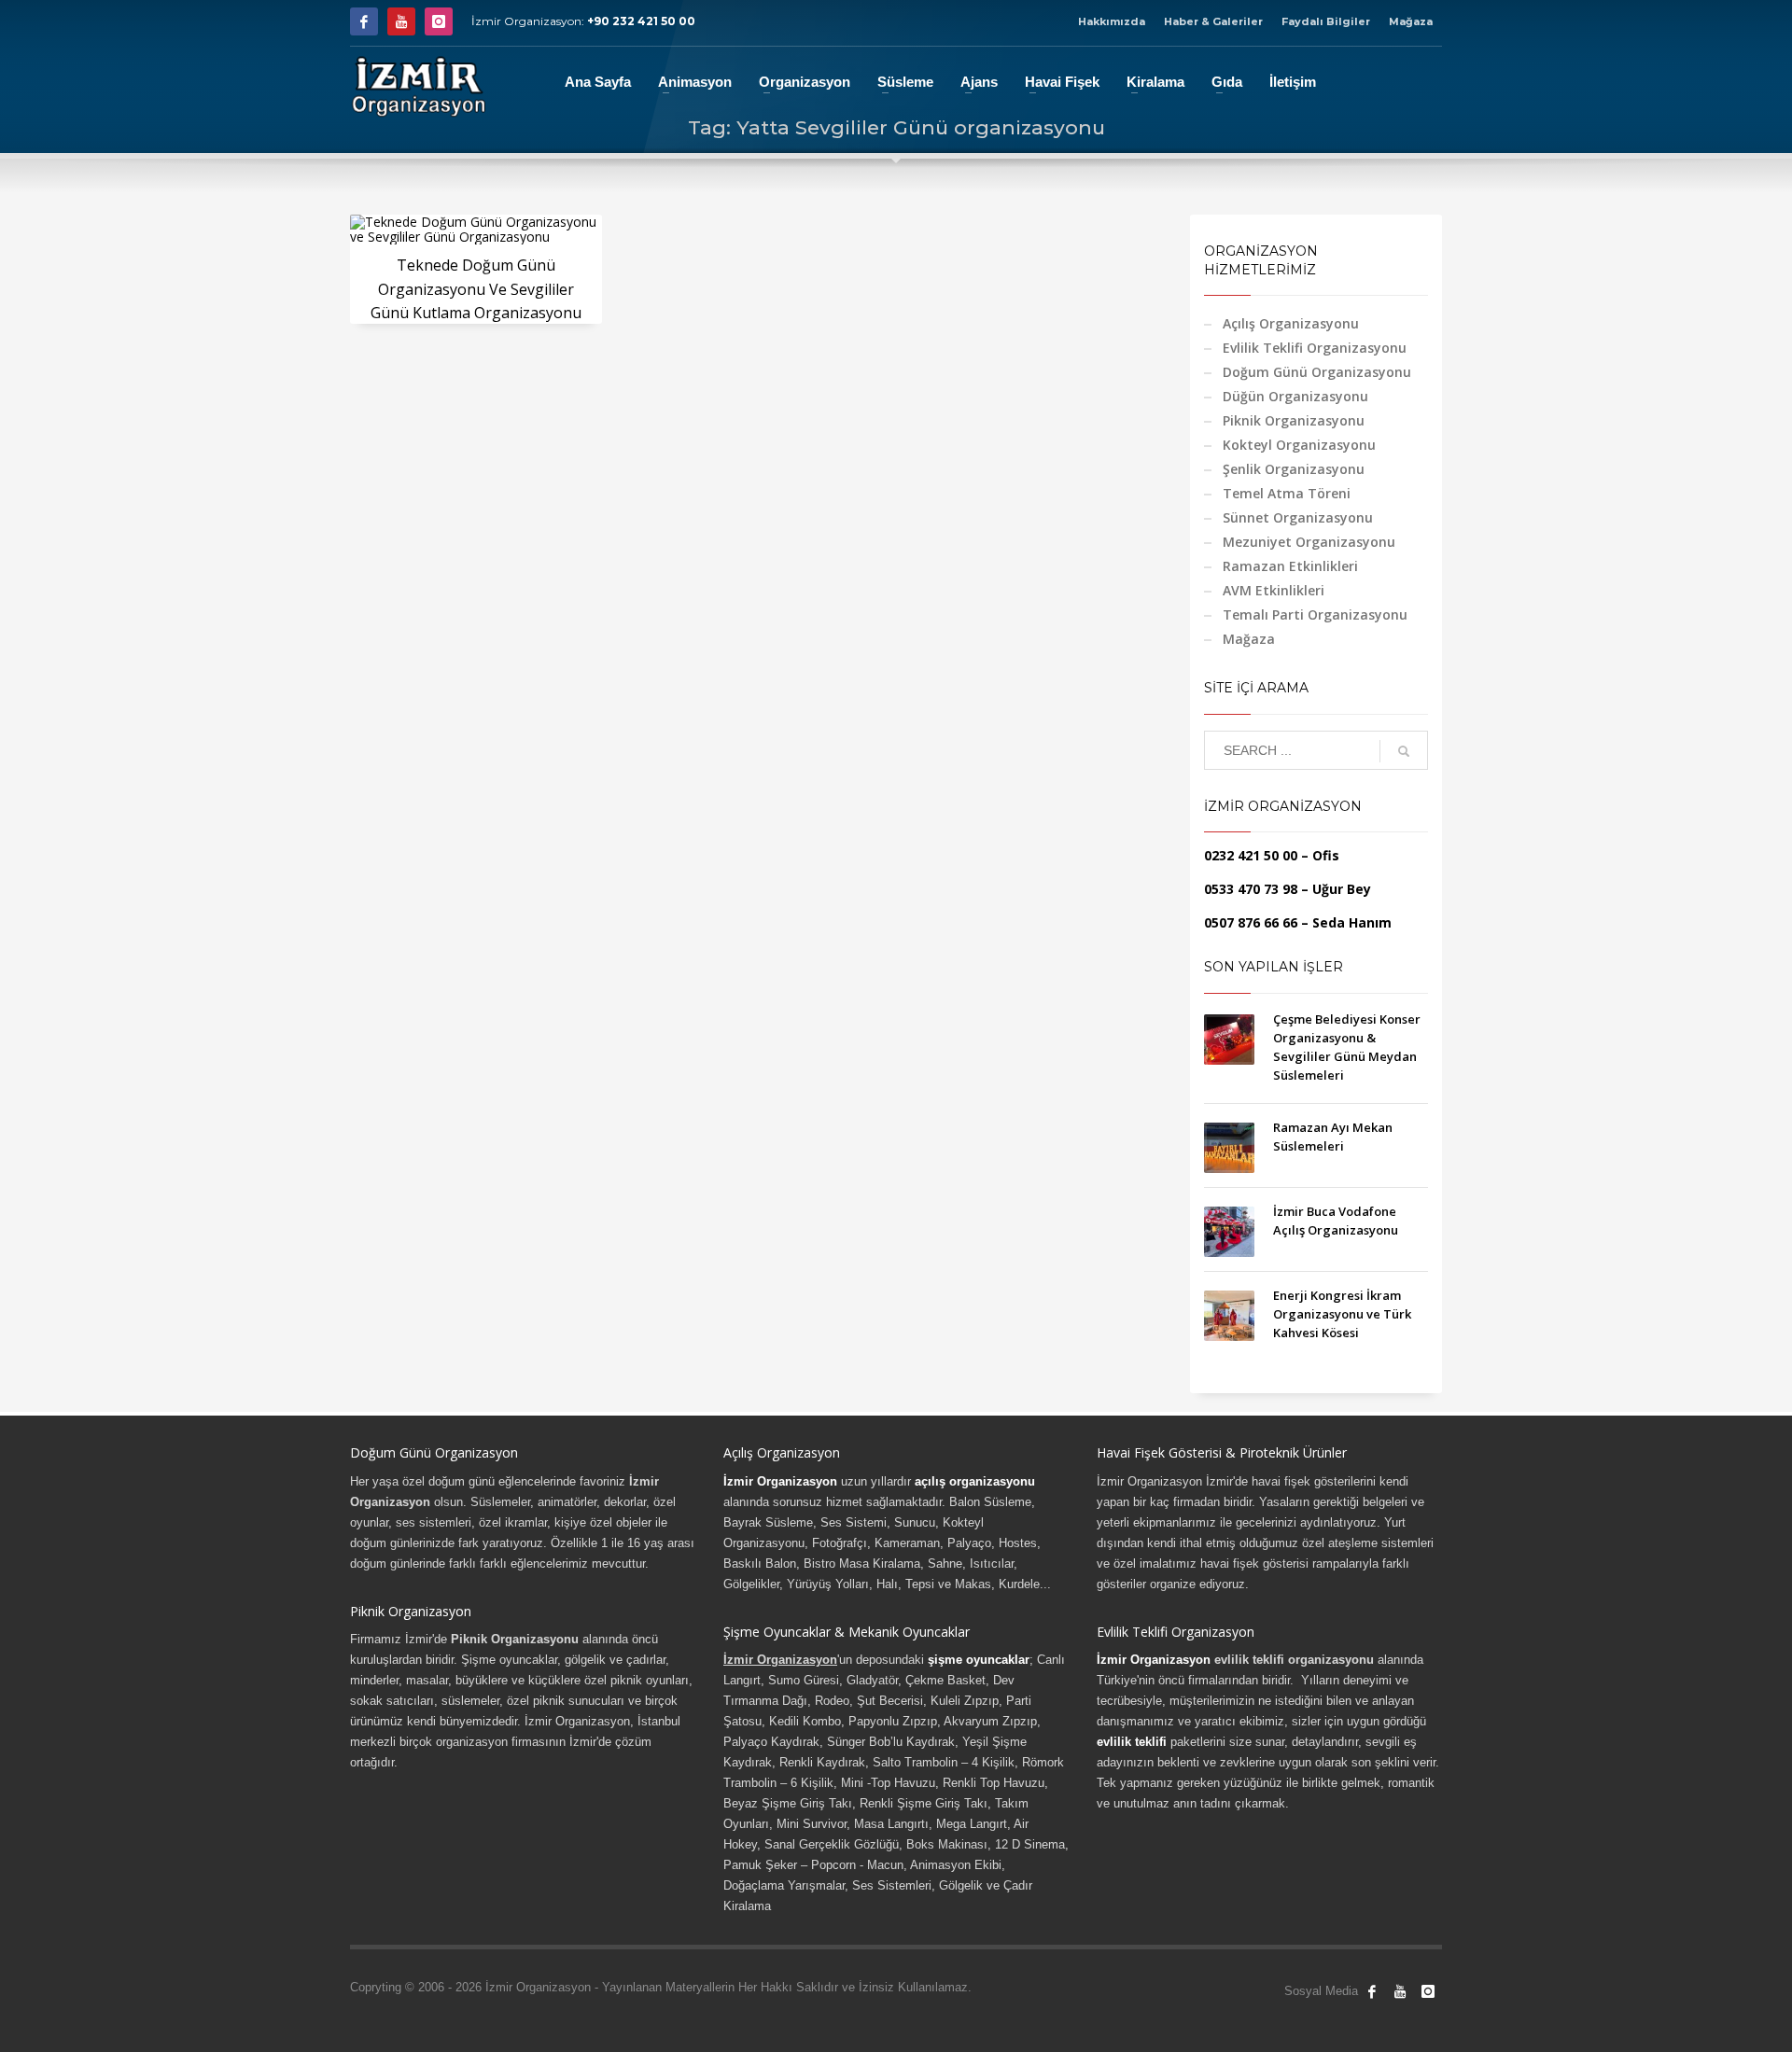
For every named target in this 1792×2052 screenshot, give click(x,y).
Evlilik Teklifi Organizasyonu (1315, 348)
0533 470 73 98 (1251, 889)
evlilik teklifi (1132, 1742)
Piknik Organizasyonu (1294, 420)
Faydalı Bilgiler (1326, 21)
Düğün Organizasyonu (1295, 396)
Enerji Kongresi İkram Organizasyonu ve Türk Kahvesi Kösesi (1342, 1314)
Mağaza (1411, 21)
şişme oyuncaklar (979, 1660)
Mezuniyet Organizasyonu (1309, 542)
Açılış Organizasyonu (1291, 323)
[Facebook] (364, 21)
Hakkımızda (1112, 21)
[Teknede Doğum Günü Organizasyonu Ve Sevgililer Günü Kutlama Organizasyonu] (476, 230)
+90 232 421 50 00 (641, 21)
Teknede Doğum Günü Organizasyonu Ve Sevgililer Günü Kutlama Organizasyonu (476, 289)
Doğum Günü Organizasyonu (1317, 372)
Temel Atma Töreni (1287, 493)
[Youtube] (401, 21)
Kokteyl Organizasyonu (1299, 445)
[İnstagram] (439, 21)
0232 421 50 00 (1251, 855)
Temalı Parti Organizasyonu (1315, 614)
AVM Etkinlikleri (1274, 590)
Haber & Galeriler (1213, 21)
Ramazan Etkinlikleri (1290, 566)
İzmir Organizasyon (780, 1481)
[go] (1404, 751)
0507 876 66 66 (1251, 922)
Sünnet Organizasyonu (1298, 517)
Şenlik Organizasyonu (1294, 469)
